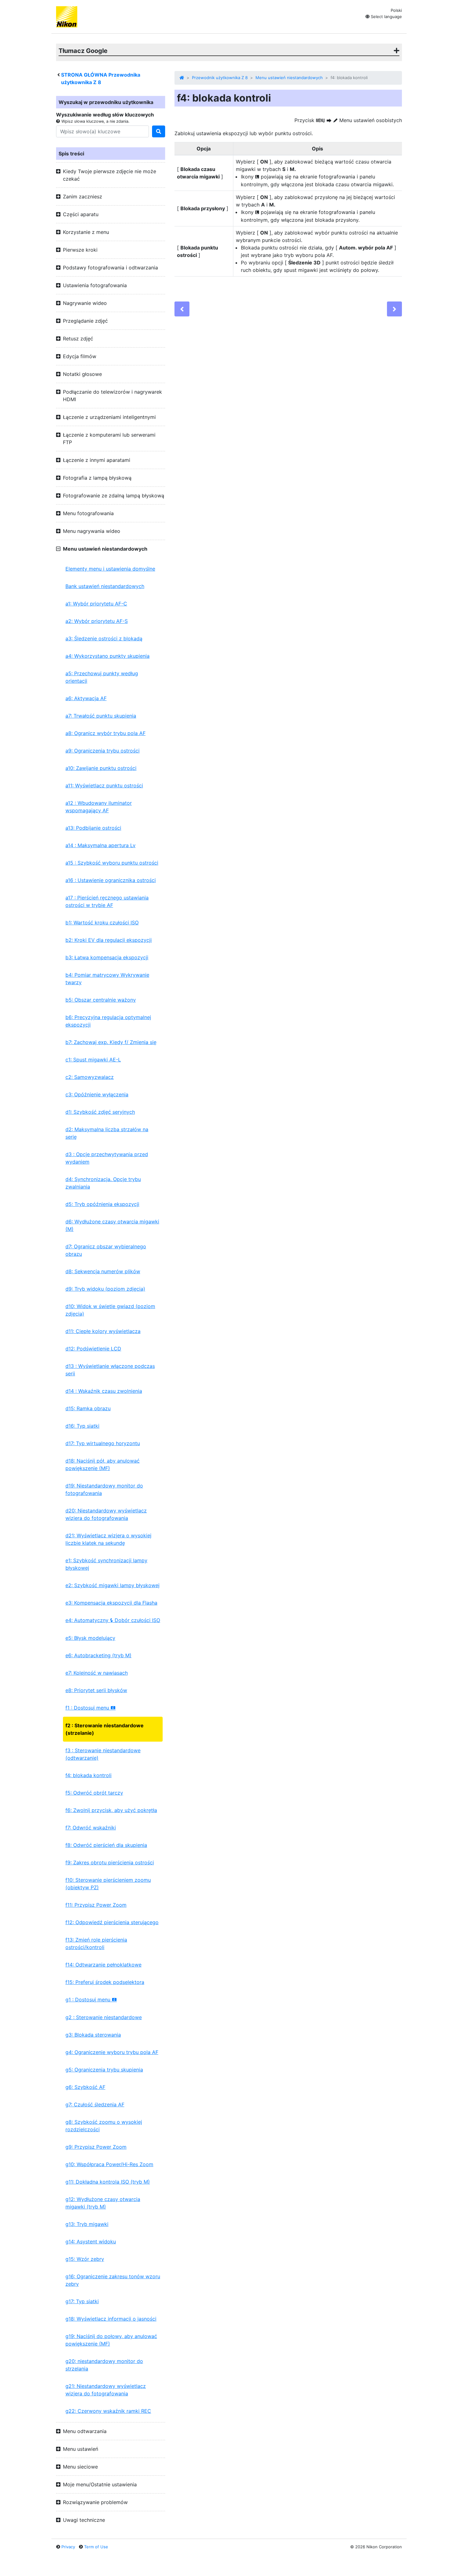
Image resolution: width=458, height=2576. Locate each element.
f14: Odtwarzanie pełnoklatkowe (103, 1965)
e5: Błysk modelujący (90, 1638)
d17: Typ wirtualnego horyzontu (103, 1443)
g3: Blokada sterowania (93, 2035)
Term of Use (96, 2547)
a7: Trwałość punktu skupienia (101, 716)
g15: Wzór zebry (85, 2259)
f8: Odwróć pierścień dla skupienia (106, 1845)
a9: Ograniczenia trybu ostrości (103, 751)
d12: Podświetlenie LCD (93, 1349)
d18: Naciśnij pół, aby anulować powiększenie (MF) (103, 1464)
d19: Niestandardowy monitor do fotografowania (104, 1489)
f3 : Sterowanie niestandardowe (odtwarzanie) (103, 1754)
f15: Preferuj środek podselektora (105, 1982)
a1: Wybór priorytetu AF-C (96, 604)
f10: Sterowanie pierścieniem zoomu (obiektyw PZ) (108, 1884)
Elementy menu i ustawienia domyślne (110, 569)
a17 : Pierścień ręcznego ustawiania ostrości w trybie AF (107, 901)
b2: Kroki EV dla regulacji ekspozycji (109, 940)
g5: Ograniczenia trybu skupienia (104, 2070)
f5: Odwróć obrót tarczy (94, 1793)
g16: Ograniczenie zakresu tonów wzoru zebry (113, 2280)
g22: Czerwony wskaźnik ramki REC (108, 2411)
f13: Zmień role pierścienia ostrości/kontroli (96, 1943)
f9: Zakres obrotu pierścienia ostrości (110, 1862)
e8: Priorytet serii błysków (96, 1690)
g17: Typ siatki (82, 2301)
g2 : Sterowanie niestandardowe (104, 2017)
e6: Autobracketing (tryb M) (98, 1655)
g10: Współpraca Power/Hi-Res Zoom (109, 2164)
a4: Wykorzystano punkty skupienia (107, 656)
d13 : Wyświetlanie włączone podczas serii (110, 1370)
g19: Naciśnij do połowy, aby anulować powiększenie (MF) (111, 2340)
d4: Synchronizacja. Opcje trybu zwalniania (103, 1183)
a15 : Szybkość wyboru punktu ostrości (112, 863)
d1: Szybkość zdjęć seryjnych (100, 1112)
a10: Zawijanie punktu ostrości (101, 768)
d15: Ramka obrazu (88, 1408)
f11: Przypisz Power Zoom (96, 1905)
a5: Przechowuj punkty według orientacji (102, 677)
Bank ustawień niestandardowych (105, 586)
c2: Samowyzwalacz (90, 1077)
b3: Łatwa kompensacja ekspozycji (107, 957)
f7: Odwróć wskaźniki (91, 1828)
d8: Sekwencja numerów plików (103, 1271)
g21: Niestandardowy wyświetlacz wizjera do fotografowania (106, 2390)
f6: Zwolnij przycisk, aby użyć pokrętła (111, 1810)
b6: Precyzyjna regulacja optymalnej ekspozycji (108, 1021)
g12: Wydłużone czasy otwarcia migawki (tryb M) (103, 2203)
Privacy (68, 2547)
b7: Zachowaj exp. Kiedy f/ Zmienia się (111, 1042)
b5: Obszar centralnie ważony (101, 1000)
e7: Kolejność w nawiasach (97, 1673)
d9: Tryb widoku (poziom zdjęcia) (105, 1289)
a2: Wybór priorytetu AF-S (97, 621)
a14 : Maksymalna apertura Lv (100, 845)
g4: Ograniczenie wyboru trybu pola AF (112, 2052)
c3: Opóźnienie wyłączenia (97, 1094)
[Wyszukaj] (159, 131)
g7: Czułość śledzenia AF (95, 2104)
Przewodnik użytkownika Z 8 (220, 78)
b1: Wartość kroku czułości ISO (102, 923)
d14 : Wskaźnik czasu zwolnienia (104, 1391)
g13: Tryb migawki (87, 2224)
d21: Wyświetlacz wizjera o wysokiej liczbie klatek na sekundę (108, 1539)
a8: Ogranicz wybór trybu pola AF (105, 733)
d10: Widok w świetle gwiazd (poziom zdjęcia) (110, 1310)
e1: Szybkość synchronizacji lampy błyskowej (106, 1564)
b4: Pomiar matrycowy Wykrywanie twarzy (107, 979)
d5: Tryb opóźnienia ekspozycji (102, 1204)
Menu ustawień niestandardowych (289, 78)
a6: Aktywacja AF (86, 698)
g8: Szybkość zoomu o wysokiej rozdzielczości (104, 2126)
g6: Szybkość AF (85, 2087)
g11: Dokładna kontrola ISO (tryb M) (108, 2182)
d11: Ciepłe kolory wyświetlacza (103, 1331)
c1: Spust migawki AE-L (93, 1060)
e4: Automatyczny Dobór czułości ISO (113, 1620)
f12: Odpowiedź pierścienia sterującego (112, 1922)
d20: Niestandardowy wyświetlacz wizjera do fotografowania (106, 1514)
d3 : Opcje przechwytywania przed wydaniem (107, 1158)
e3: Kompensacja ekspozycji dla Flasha (111, 1603)
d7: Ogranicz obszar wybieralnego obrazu (106, 1250)
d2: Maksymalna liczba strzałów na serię (107, 1133)
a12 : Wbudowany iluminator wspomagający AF (99, 807)
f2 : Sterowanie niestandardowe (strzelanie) (105, 1729)
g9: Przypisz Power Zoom (96, 2147)
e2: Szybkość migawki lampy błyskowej (112, 1585)
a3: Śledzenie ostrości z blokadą (104, 638)
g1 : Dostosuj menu (91, 2000)
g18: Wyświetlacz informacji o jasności (111, 2319)
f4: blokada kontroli (88, 1775)
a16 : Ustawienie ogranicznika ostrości (111, 880)
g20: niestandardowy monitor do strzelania (104, 2365)
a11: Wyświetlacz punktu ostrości (104, 785)
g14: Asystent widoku (91, 2242)
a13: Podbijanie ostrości (93, 828)
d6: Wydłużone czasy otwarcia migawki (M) (112, 1225)
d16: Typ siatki (82, 1426)
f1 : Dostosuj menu (91, 1708)
